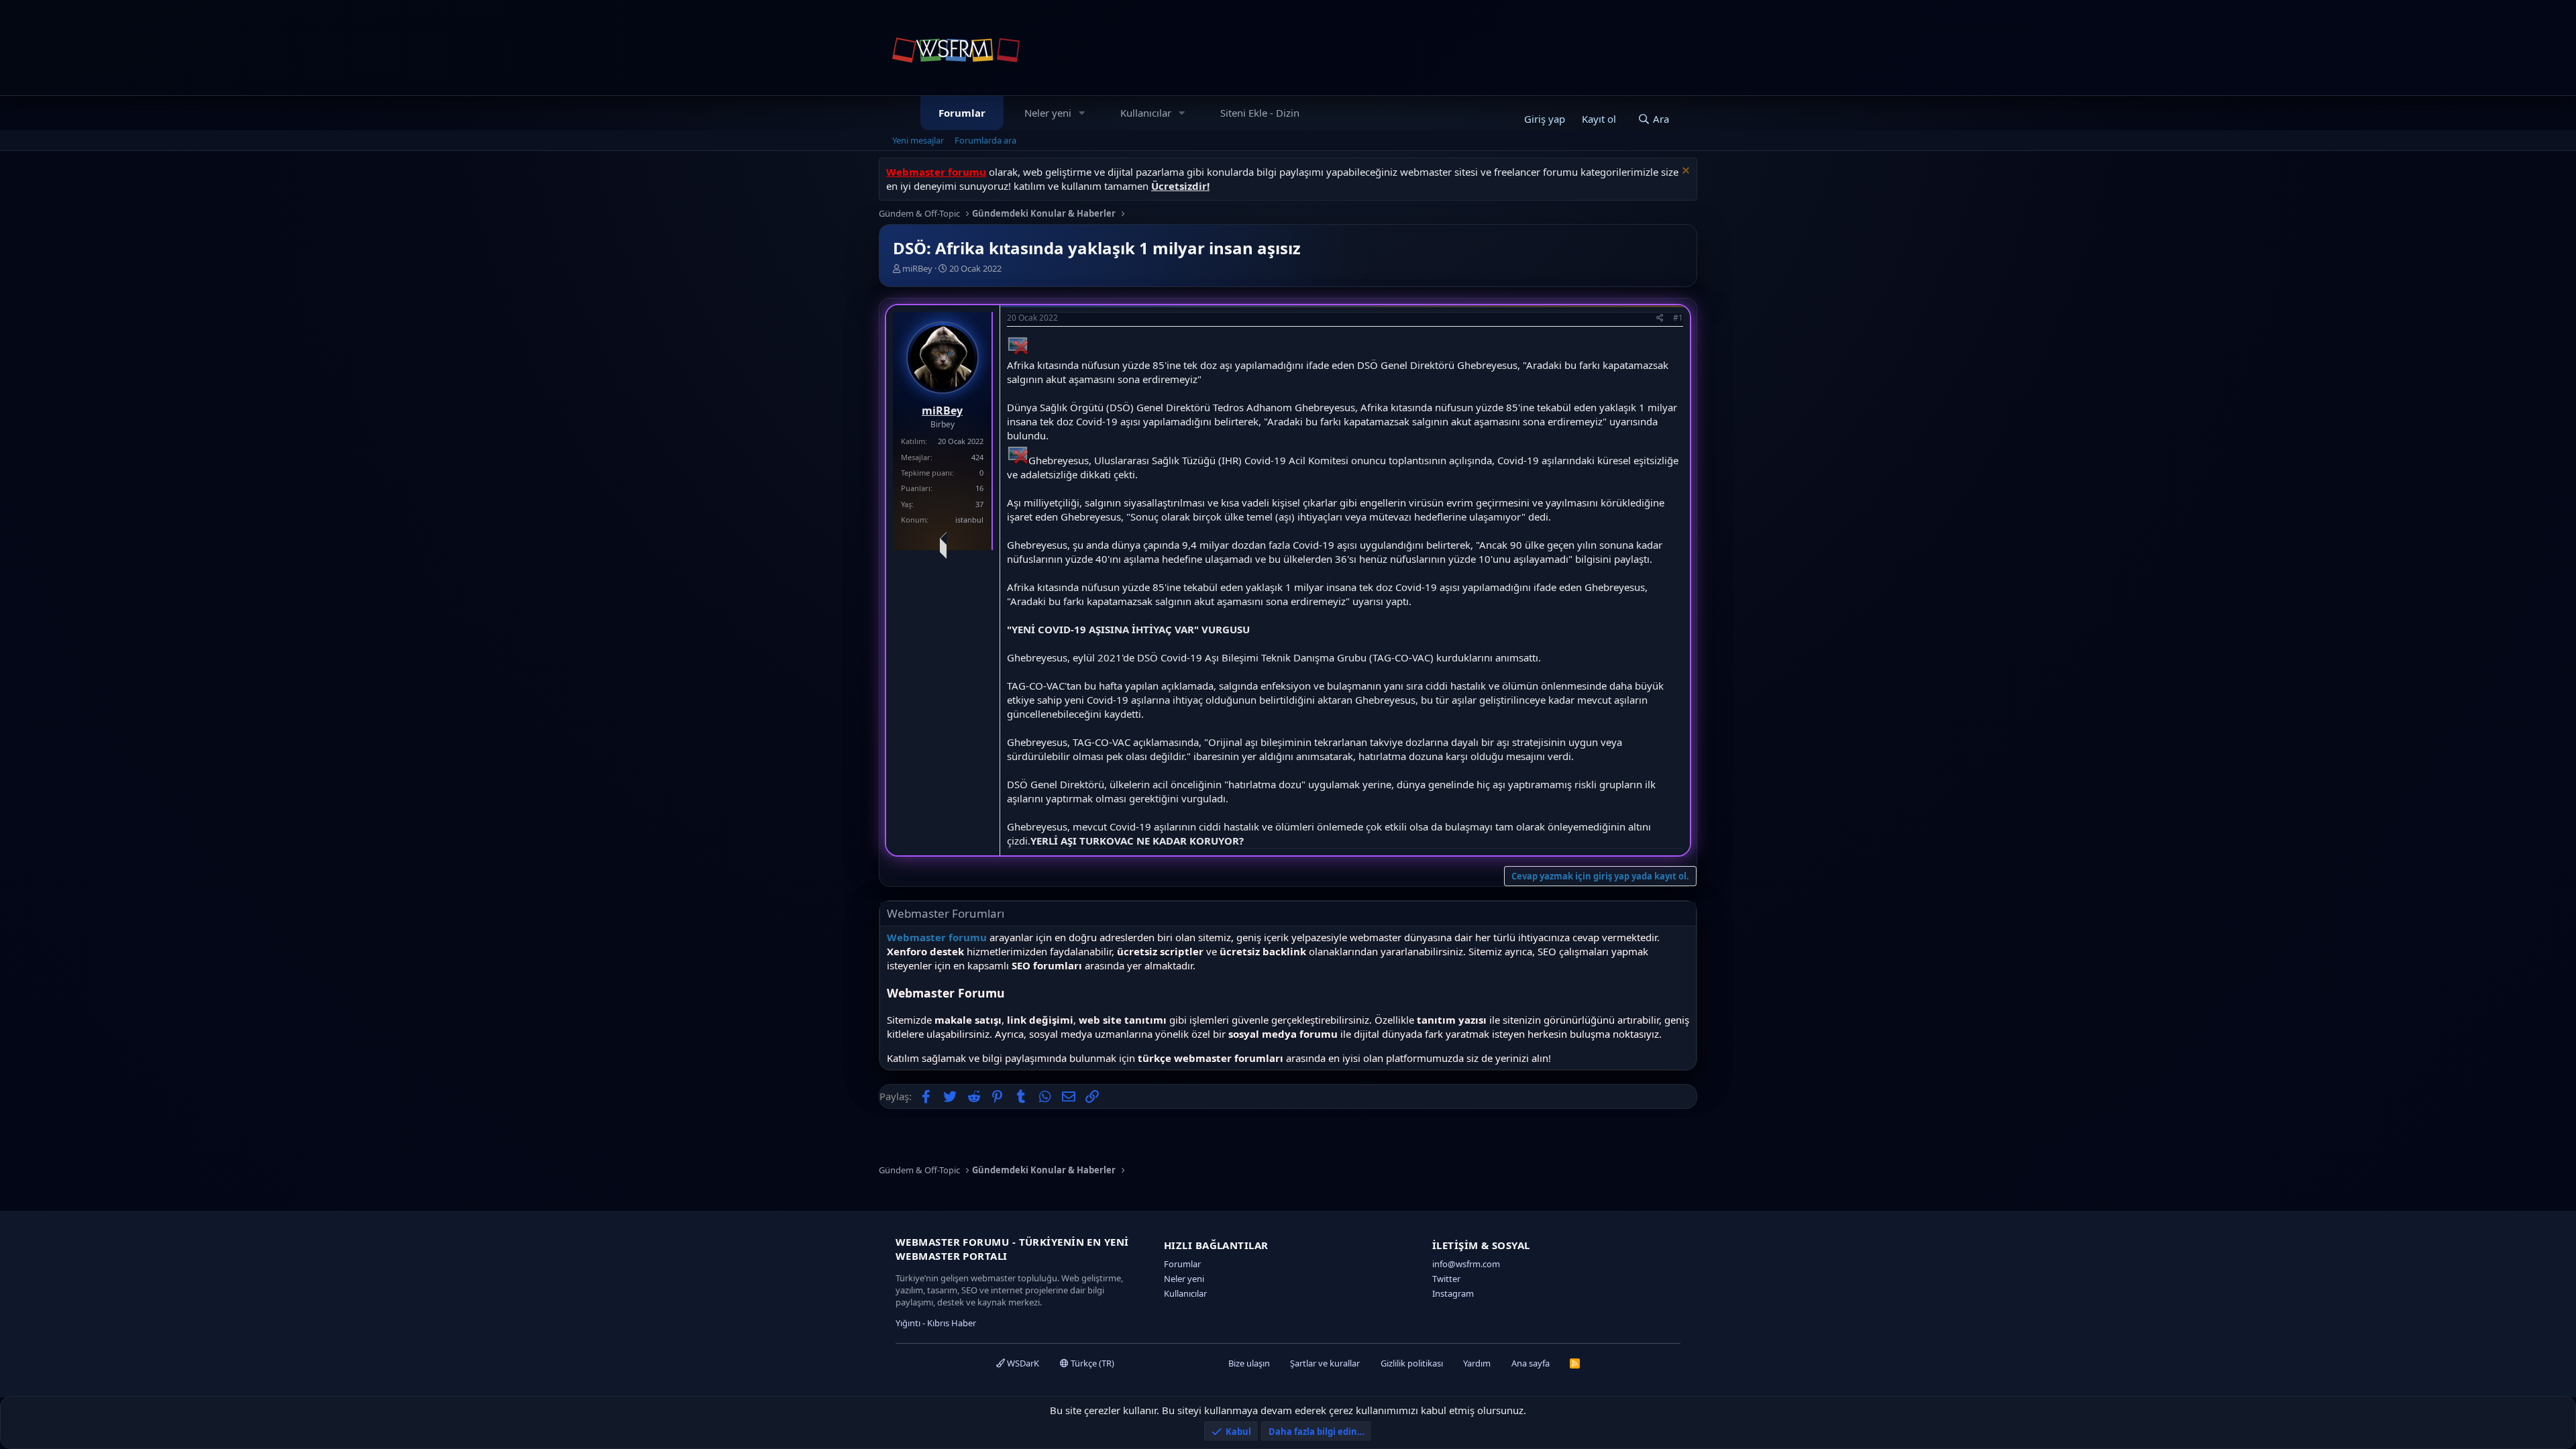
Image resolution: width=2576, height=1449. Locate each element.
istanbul (969, 520)
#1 (1678, 318)
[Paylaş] (1660, 318)
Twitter (1446, 1279)
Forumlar (962, 113)
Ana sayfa (1531, 1363)
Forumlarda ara (985, 140)
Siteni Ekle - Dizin (1260, 113)
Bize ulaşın (1249, 1363)
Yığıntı (908, 1323)
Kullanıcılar (1146, 113)
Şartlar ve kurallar (1325, 1363)
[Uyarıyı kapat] (1684, 172)
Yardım (1477, 1363)
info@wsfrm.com (1466, 1264)
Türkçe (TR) (1091, 1363)
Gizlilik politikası (1412, 1363)
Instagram (1453, 1293)
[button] (1082, 113)
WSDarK (1022, 1363)
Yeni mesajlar (918, 140)
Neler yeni (1048, 113)
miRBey (917, 268)
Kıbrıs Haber (952, 1323)
